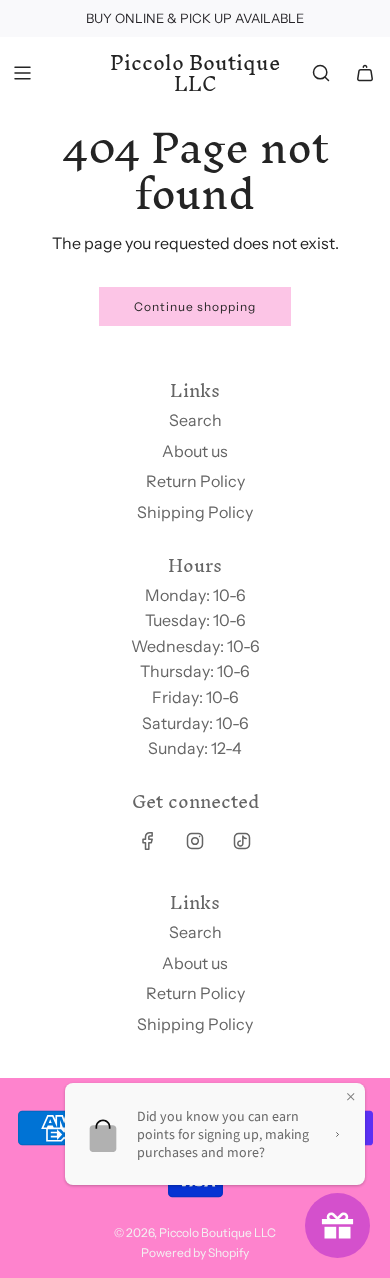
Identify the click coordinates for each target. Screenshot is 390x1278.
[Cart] (365, 73)
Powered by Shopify (195, 1252)
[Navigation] (22, 73)
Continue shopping (195, 306)
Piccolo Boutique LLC (195, 73)
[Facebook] (148, 841)
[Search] (321, 73)
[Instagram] (195, 841)
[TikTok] (242, 841)
